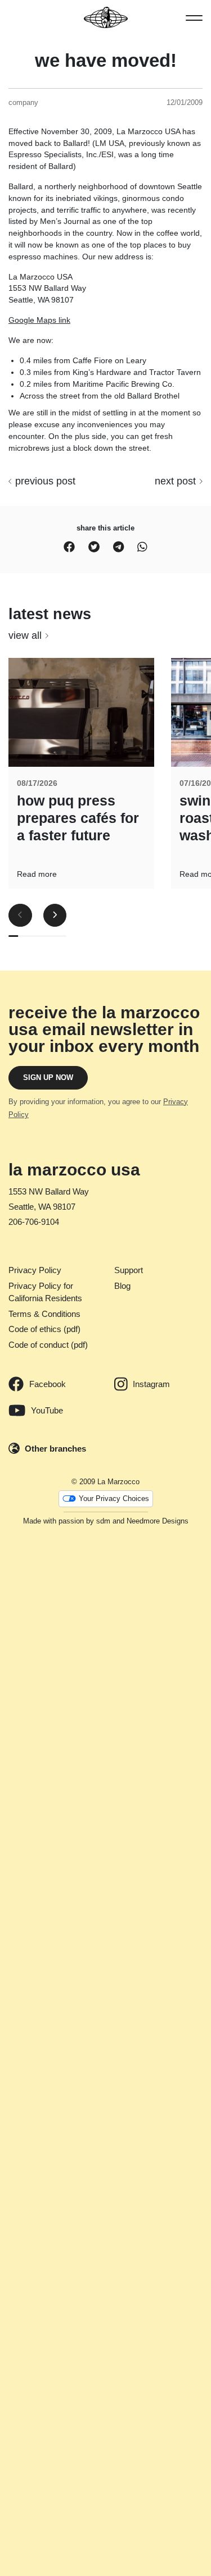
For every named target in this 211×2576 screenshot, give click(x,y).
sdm (103, 1521)
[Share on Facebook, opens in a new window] (69, 547)
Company (23, 102)
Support (129, 1270)
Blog (122, 1286)
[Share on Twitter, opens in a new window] (94, 547)
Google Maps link (39, 320)
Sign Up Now (48, 1077)
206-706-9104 (34, 1222)
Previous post (45, 481)
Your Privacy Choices (114, 1499)
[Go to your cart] (14, 17)
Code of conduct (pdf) (48, 1345)
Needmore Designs (158, 1521)
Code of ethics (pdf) (44, 1329)
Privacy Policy (35, 1270)
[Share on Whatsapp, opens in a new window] (142, 547)
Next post (175, 481)
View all (25, 635)
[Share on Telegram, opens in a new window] (118, 547)
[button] (194, 17)
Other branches (55, 1449)
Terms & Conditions (44, 1314)
